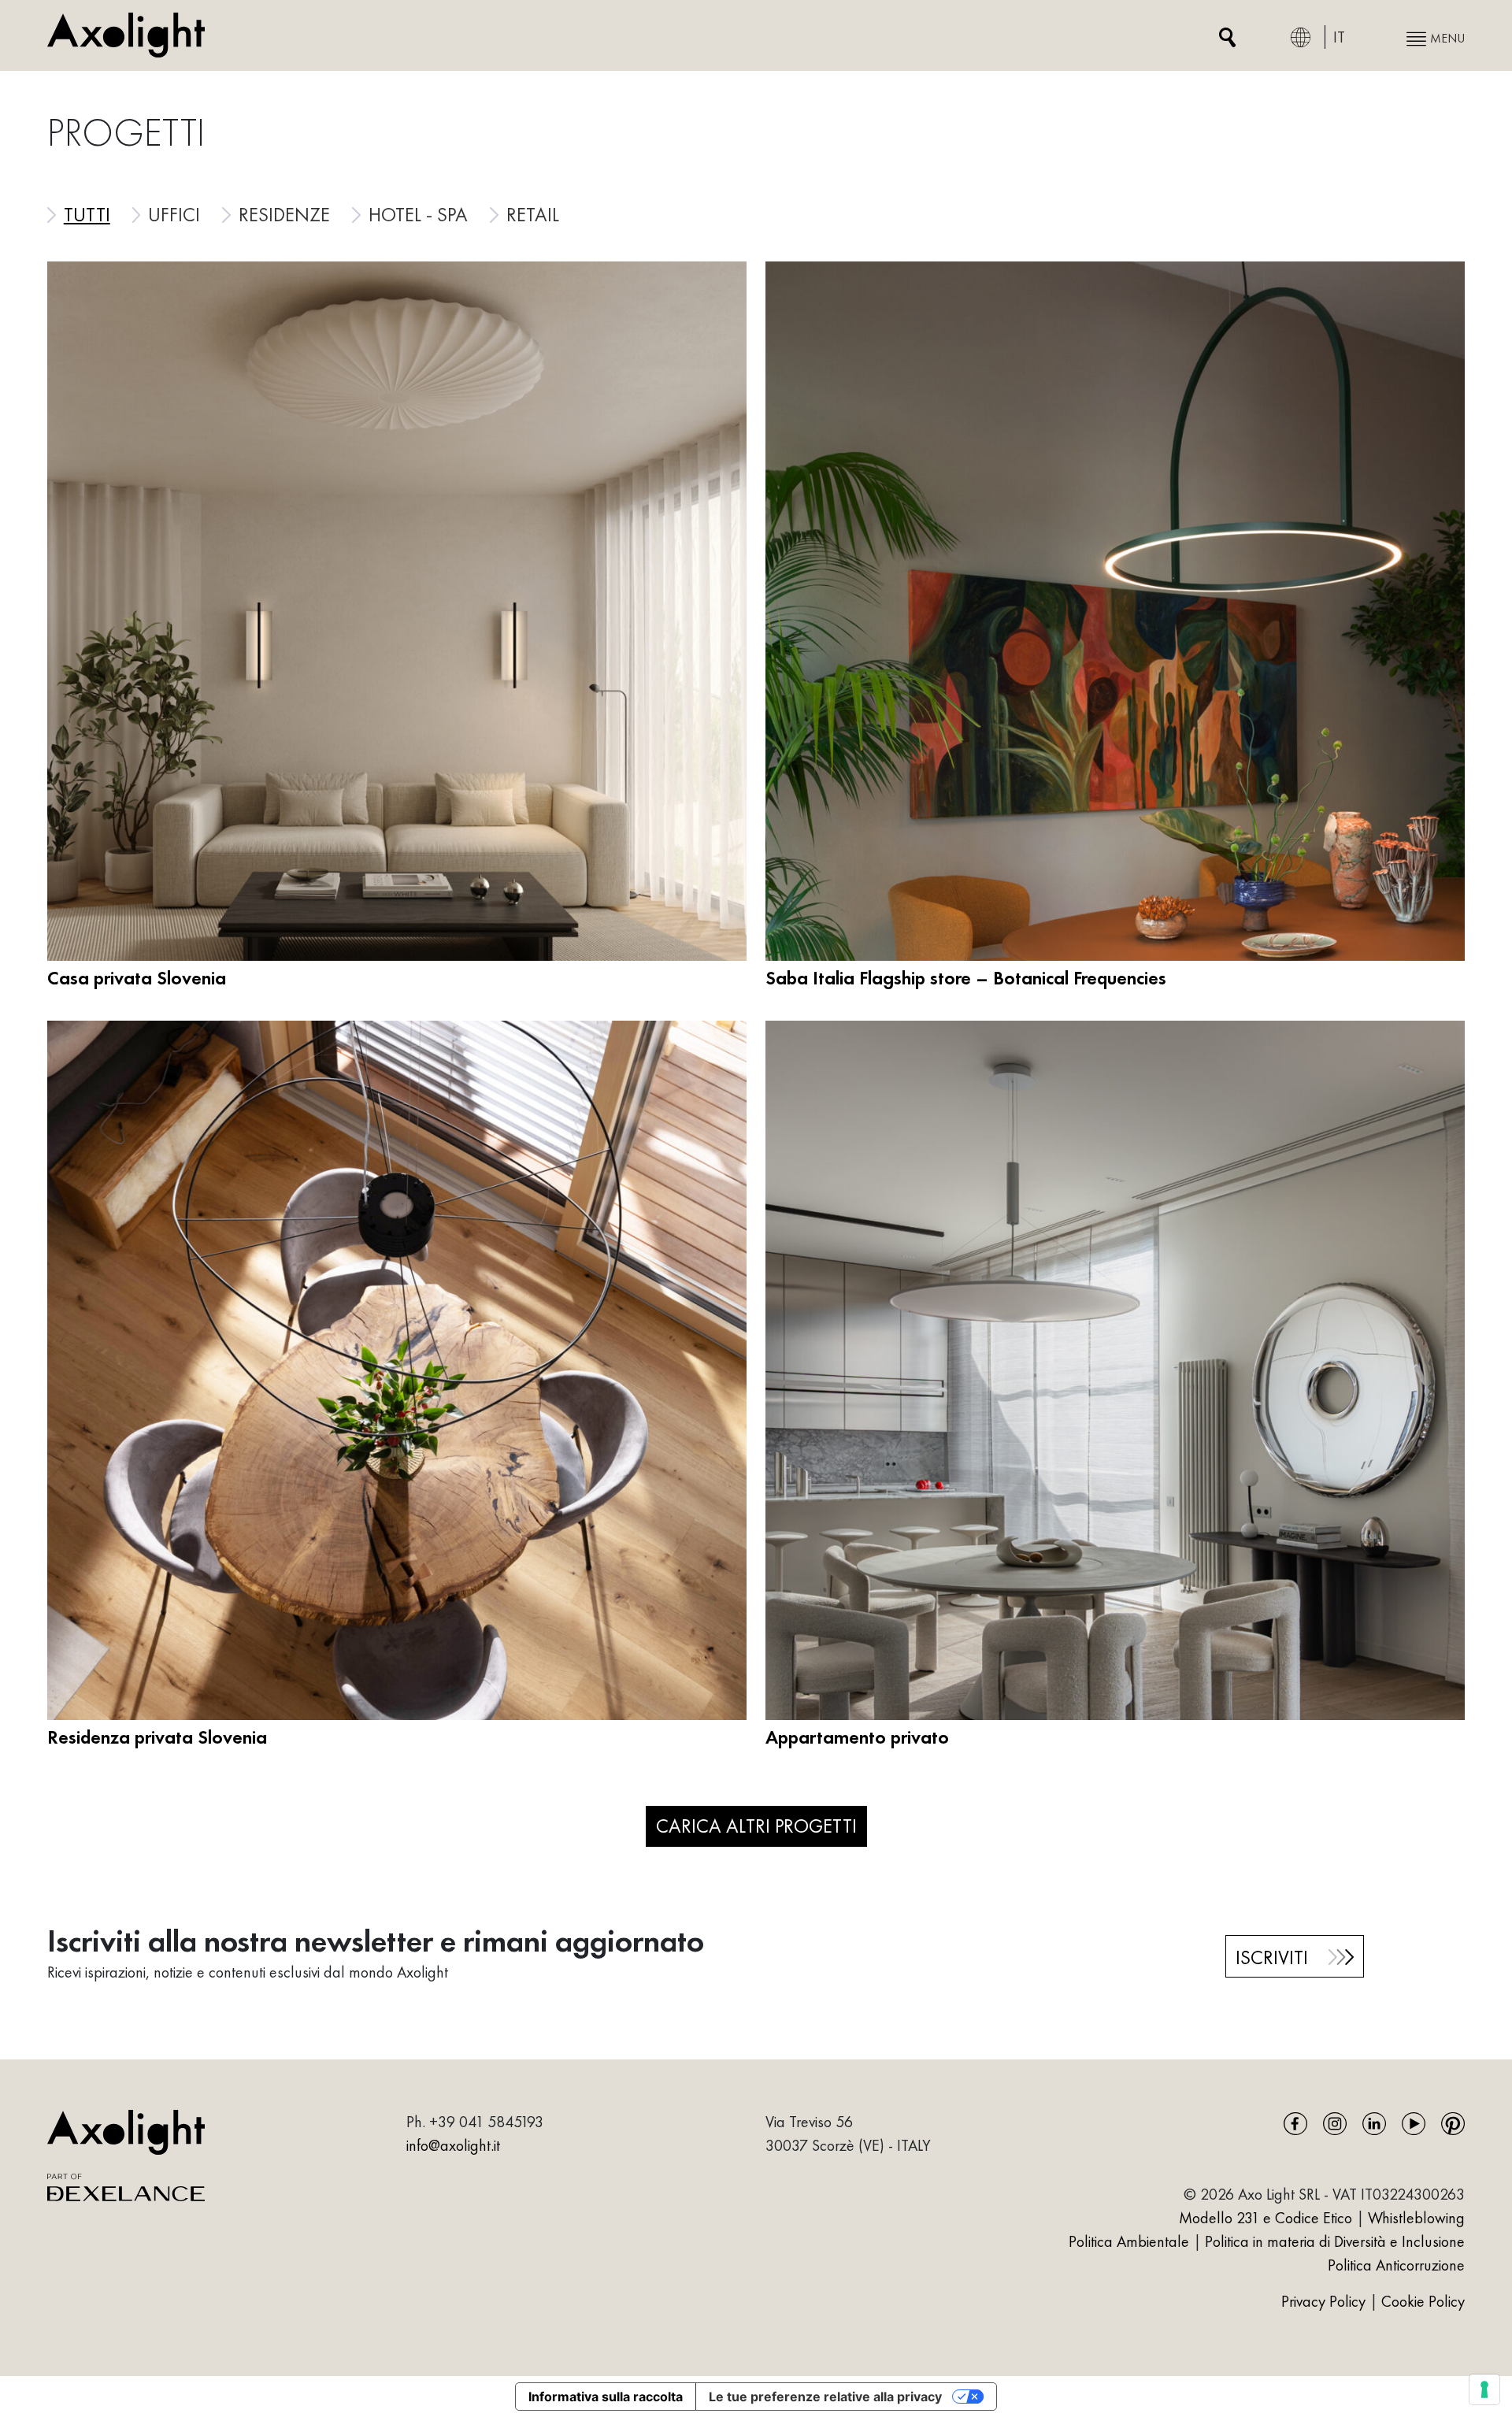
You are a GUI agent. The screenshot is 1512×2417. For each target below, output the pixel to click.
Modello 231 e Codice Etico (1266, 2218)
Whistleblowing (1416, 2218)
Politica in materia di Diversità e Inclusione (1335, 2241)
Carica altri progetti (756, 1826)
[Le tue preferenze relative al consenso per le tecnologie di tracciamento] (1484, 2389)
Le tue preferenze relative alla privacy (825, 2397)
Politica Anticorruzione (1396, 2265)
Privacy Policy (1325, 2301)
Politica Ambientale (1129, 2241)
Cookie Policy (1423, 2301)
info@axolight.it (453, 2145)
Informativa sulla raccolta (606, 2397)
